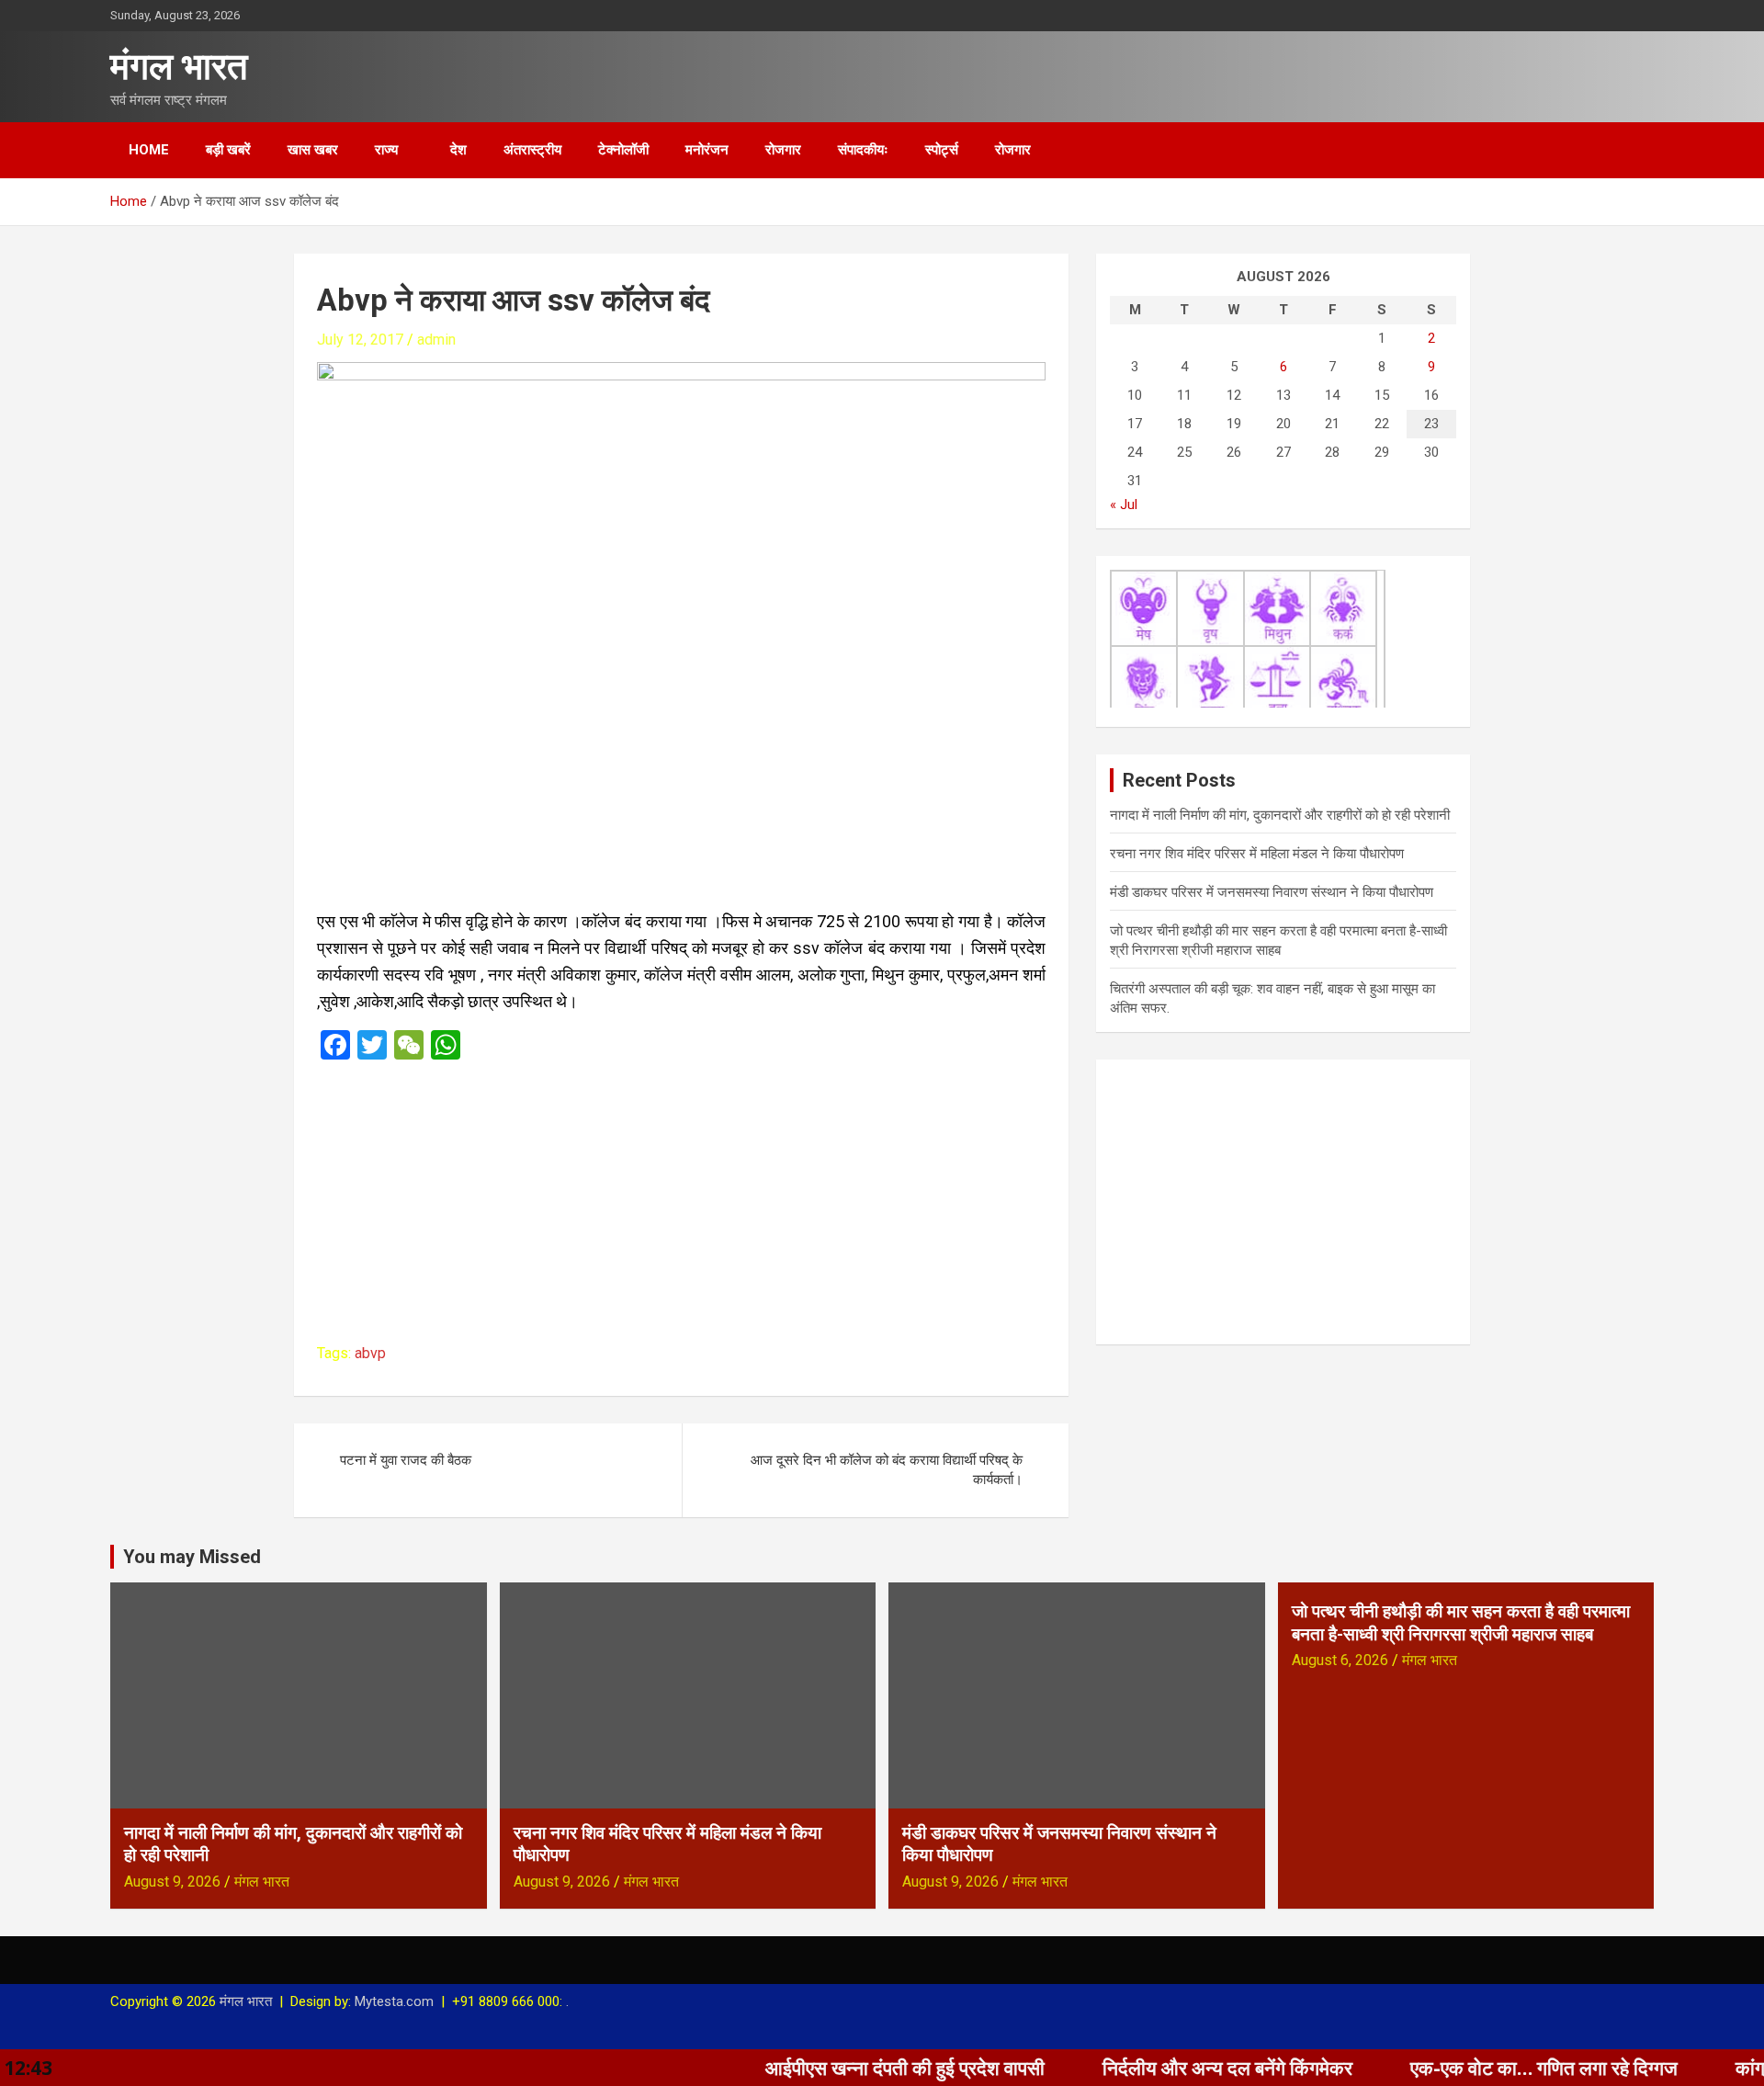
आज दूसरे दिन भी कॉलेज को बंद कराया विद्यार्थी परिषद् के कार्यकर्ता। (887, 1470)
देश (458, 150)
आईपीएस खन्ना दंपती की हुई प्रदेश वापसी (823, 2068)
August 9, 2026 (172, 1882)
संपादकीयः (863, 150)
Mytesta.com (394, 2001)
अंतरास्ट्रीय (532, 150)
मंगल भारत (179, 67)
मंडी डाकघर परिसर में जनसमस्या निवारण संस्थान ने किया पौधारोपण (1272, 892)
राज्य (386, 150)
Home (149, 150)
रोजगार (783, 150)
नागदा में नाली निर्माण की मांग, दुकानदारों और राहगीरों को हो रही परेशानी (1280, 815)
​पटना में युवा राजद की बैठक (406, 1460)
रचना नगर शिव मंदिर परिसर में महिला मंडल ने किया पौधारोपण (1257, 854)
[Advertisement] (681, 1207)
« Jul (1124, 504)
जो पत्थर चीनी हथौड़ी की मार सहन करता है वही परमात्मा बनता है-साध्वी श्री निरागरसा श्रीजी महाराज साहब (1461, 1623)
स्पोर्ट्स (942, 150)
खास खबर (313, 150)
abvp (370, 1353)
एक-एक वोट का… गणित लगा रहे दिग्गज (1462, 2068)
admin (436, 340)
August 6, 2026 (1340, 1660)
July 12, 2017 (360, 340)
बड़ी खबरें (228, 150)
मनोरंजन (707, 150)
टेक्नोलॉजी (623, 150)
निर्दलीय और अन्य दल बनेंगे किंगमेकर (1146, 2068)
